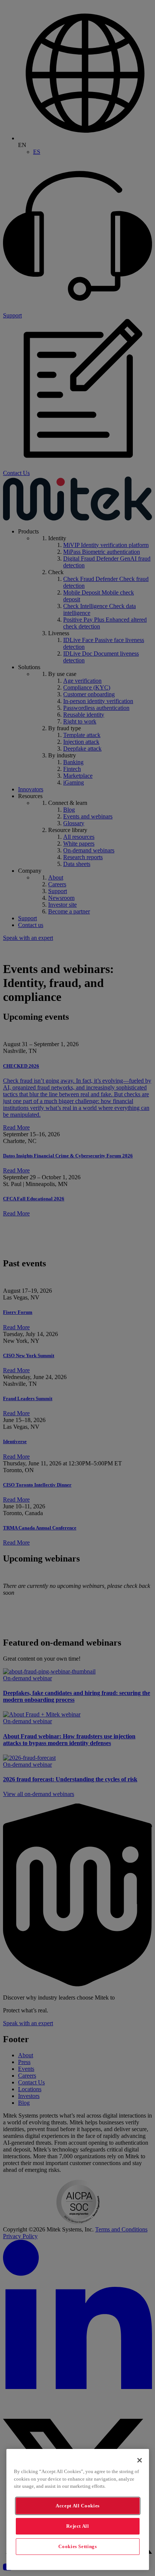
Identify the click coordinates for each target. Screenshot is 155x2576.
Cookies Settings (78, 2546)
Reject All (78, 2526)
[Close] (140, 2460)
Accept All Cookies (78, 2506)
